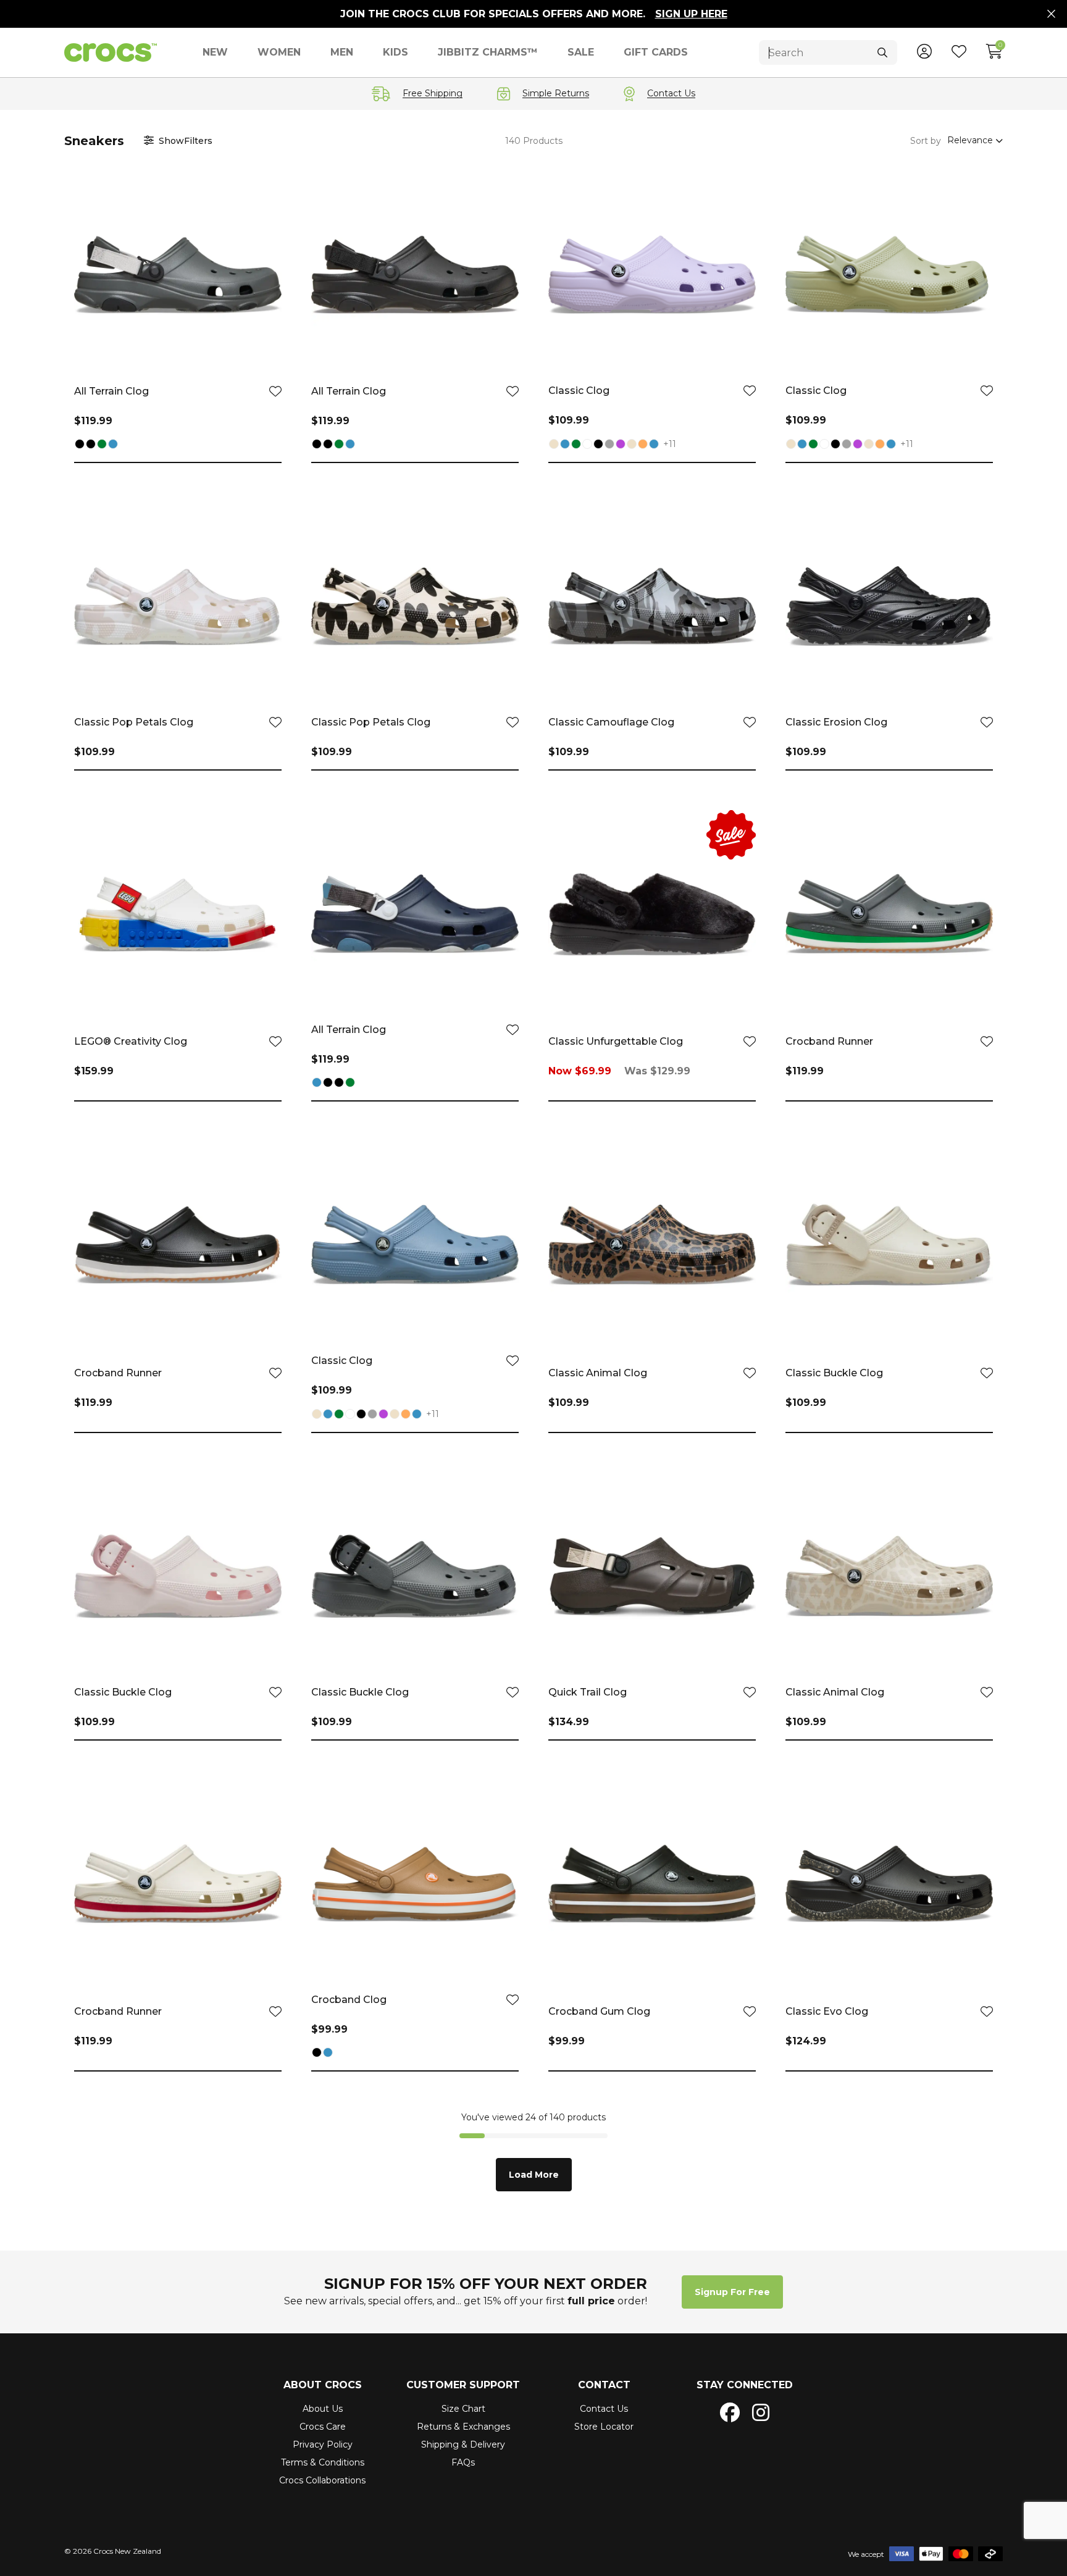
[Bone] (554, 445)
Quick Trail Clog (588, 1692)
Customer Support (463, 2385)
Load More (534, 2175)
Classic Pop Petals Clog (134, 722)
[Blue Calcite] (654, 445)
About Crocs (323, 2385)
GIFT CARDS (656, 52)
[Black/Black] (91, 445)
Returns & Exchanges (463, 2427)
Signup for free (732, 2292)
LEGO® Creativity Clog (131, 1041)
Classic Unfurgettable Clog (616, 1041)
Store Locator (604, 2427)
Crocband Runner (829, 1041)
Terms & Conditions (323, 2462)
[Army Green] (102, 445)
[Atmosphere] (609, 445)
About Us (323, 2409)
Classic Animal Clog (598, 1373)
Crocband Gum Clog (599, 2011)
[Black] (80, 445)
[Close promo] (1051, 14)
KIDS (395, 52)
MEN (342, 52)
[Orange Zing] (643, 445)
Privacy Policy (323, 2444)
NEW (215, 52)
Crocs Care (323, 2427)
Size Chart (463, 2409)
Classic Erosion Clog (836, 722)
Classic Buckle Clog (834, 1373)
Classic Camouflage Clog (611, 722)
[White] (587, 445)
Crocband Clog (349, 2000)
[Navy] (113, 445)
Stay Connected (745, 2385)
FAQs (463, 2462)
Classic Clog (579, 391)
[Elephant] (632, 445)
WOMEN (279, 52)
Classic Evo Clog (827, 2011)
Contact (604, 2385)
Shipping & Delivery (463, 2444)
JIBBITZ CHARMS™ (488, 52)
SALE (581, 52)
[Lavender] (621, 445)
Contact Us (604, 2409)
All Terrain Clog (111, 391)
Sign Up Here (691, 14)
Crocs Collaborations (322, 2480)
